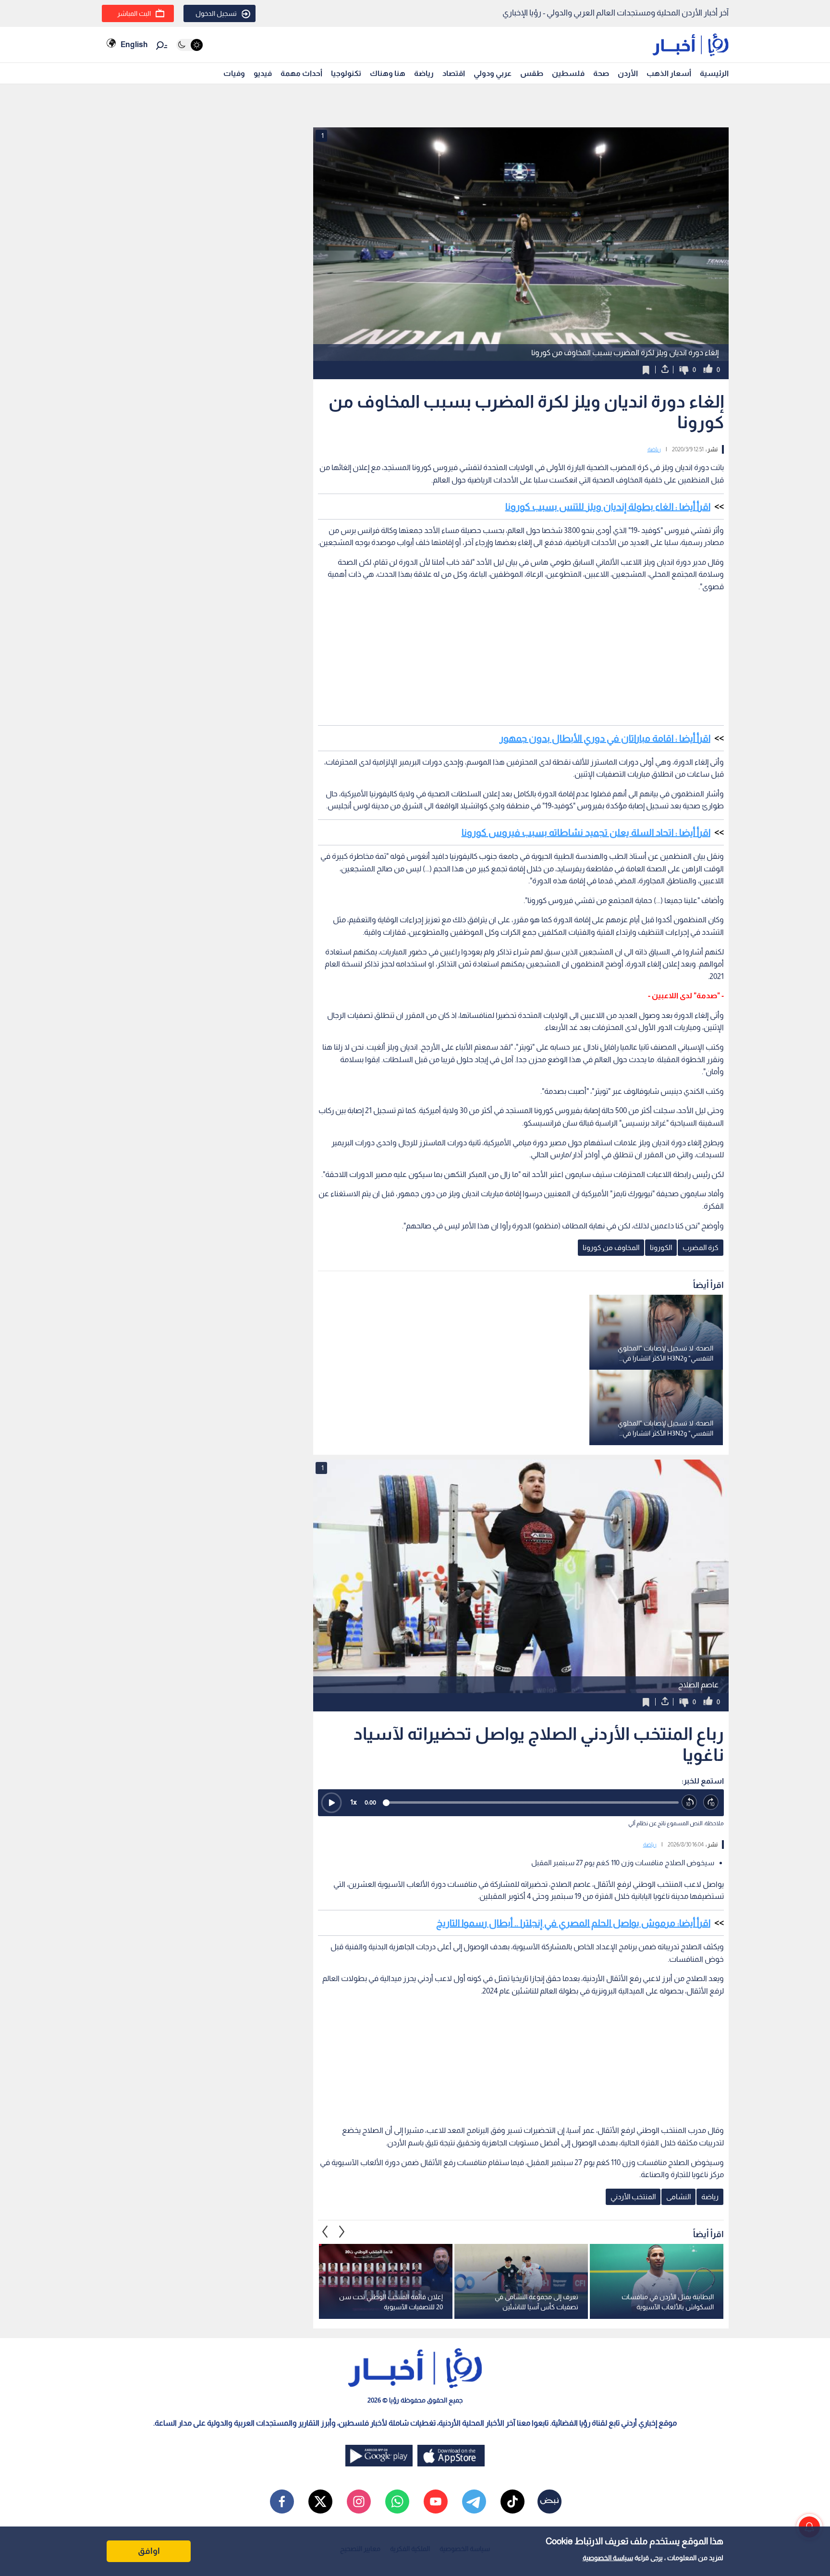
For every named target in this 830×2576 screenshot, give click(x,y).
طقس (532, 73)
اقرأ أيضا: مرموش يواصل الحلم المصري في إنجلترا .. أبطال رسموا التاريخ (573, 1923)
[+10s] (711, 1802)
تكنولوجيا (346, 73)
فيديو (263, 73)
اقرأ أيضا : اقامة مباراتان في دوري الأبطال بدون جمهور (605, 738)
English (134, 44)
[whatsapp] (397, 2502)
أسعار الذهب (669, 73)
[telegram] (474, 2502)
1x (354, 1802)
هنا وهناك (388, 73)
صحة (601, 73)
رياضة (424, 73)
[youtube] (436, 2502)
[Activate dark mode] (189, 45)
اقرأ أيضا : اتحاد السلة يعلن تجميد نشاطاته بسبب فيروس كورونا (586, 832)
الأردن (628, 73)
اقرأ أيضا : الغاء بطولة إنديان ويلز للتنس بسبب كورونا (608, 507)
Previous (342, 2232)
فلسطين (568, 73)
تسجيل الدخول (216, 13)
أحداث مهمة (301, 73)
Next (325, 2232)
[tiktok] (513, 2502)
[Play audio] (331, 1803)
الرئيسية (714, 73)
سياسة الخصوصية (608, 2558)
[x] (320, 2502)
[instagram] (359, 2502)
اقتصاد (454, 73)
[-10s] (690, 1802)
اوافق (149, 2551)
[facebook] (282, 2502)
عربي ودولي (493, 73)
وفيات (234, 73)
